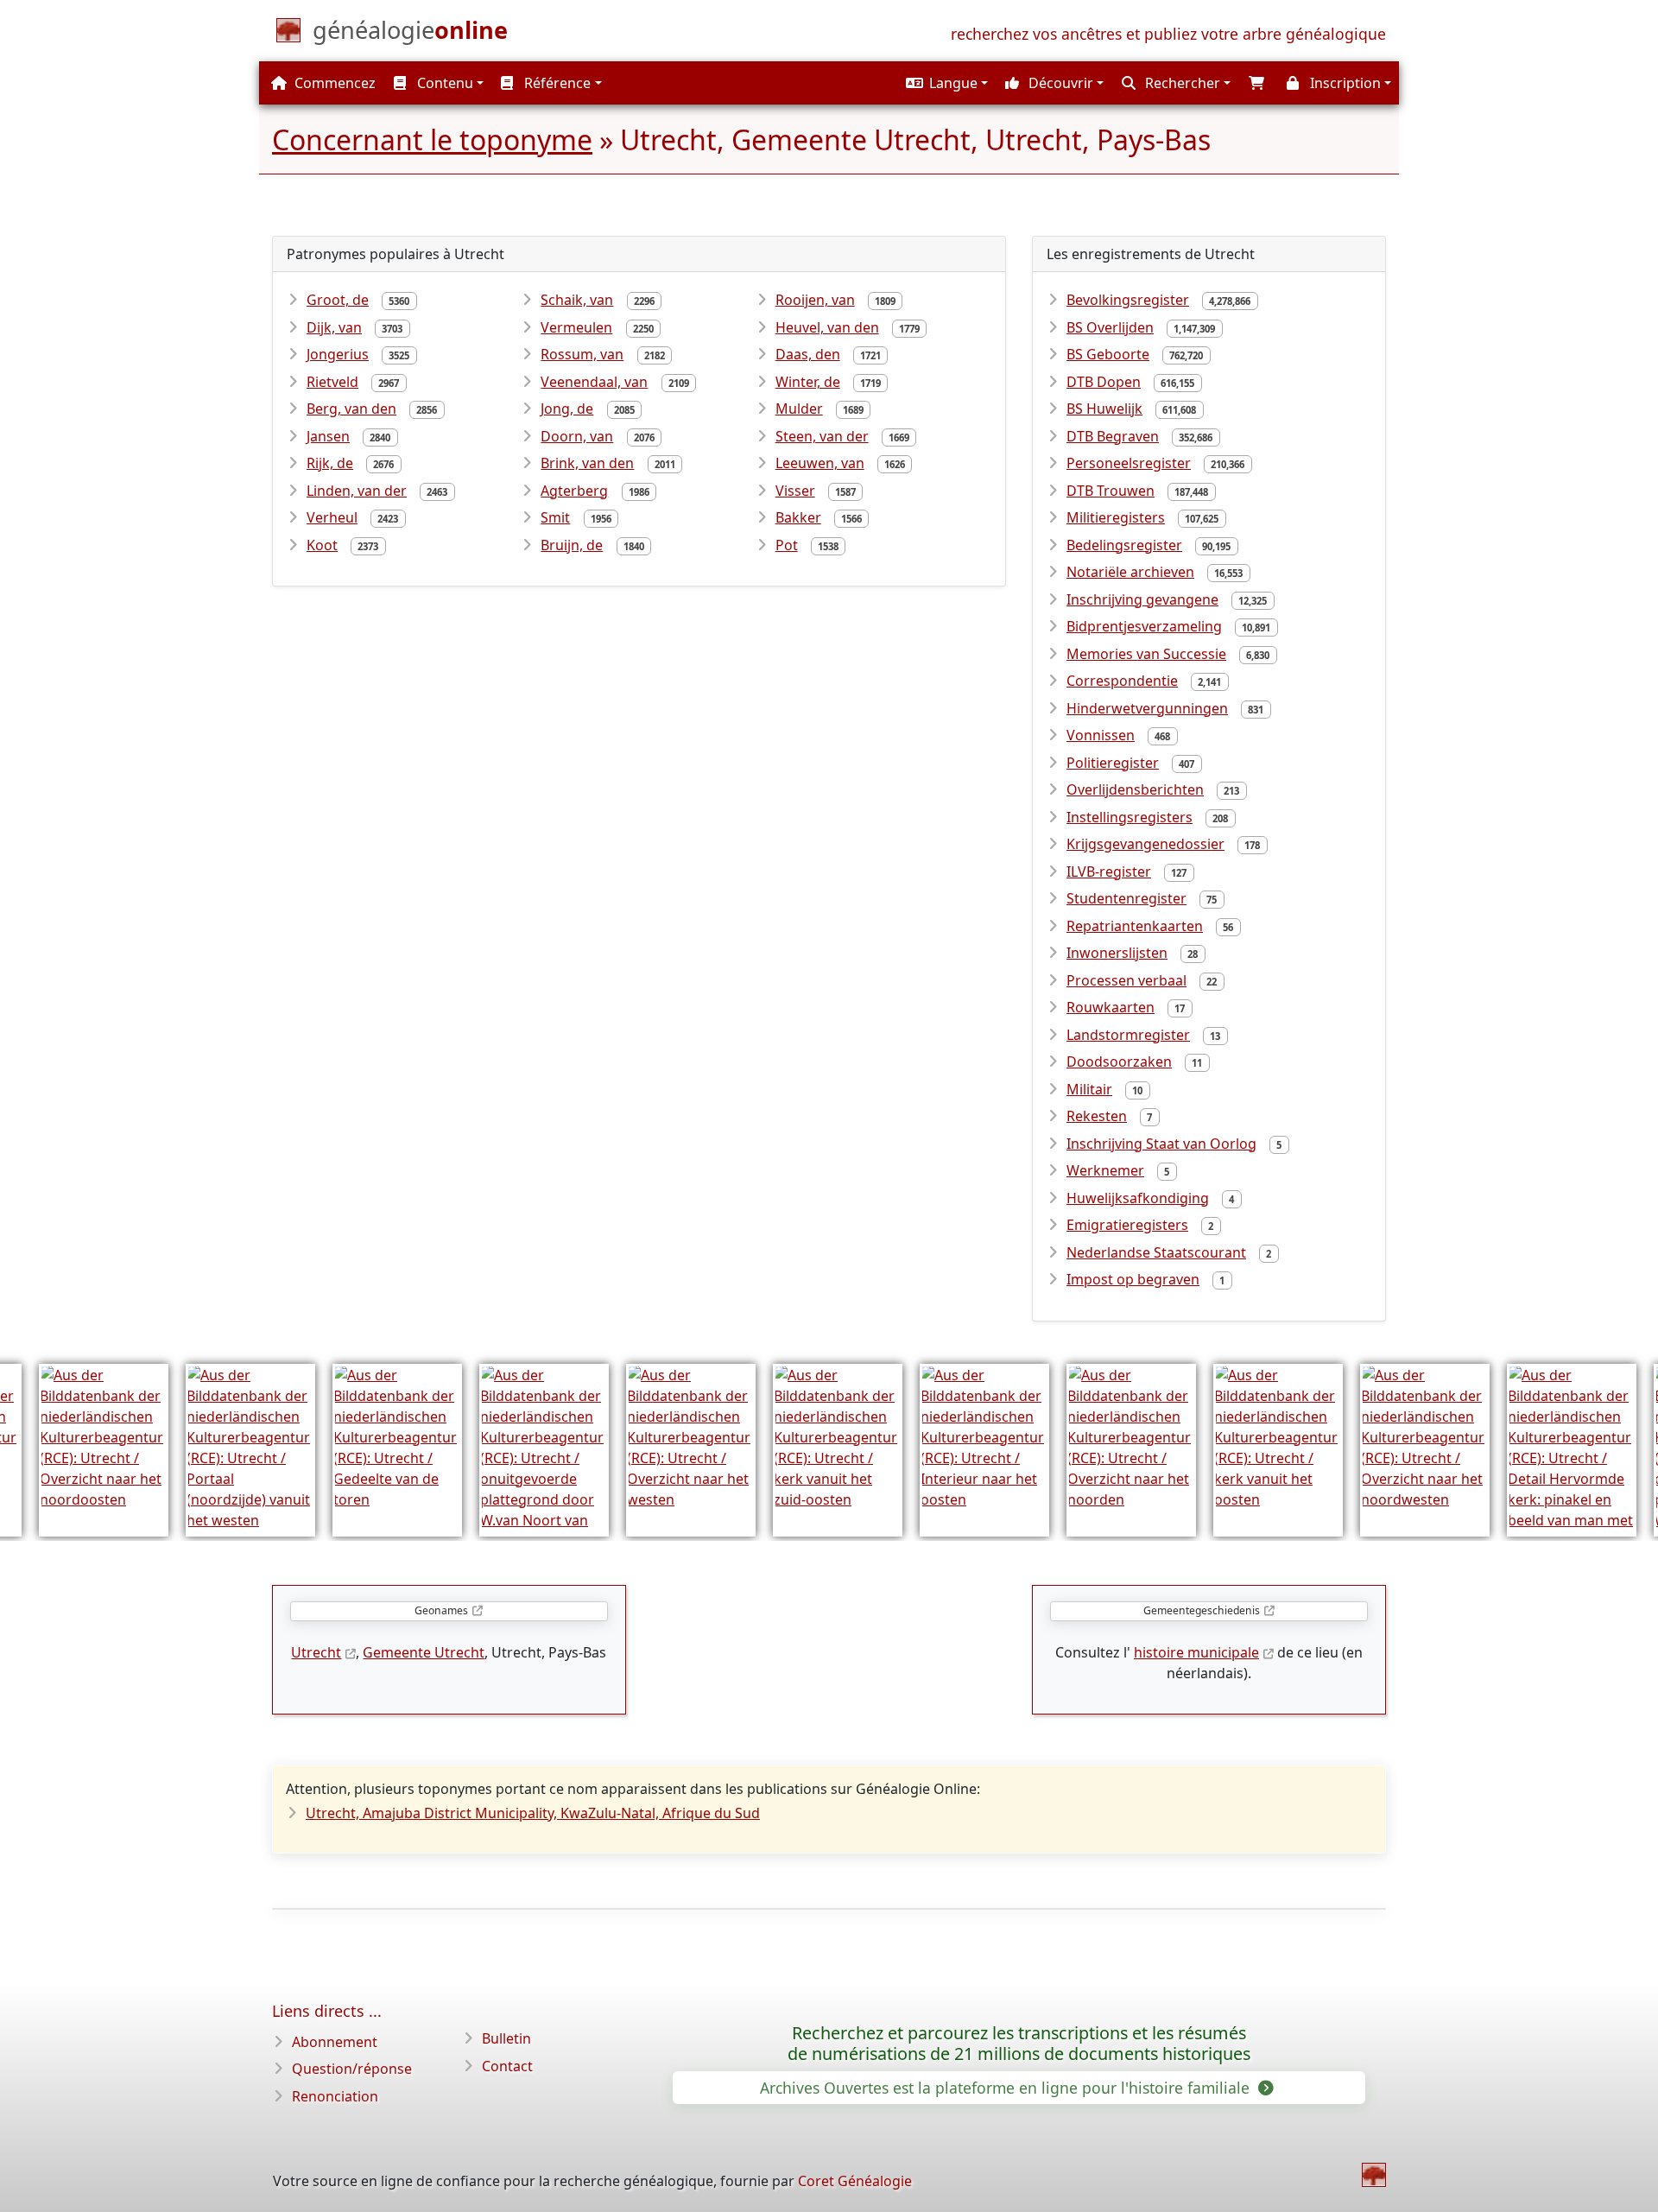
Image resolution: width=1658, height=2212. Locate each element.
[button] (945, 83)
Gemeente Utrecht (424, 1652)
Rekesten (1097, 1116)
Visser (795, 491)
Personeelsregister (1129, 463)
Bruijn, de (572, 545)
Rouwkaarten (1111, 1007)
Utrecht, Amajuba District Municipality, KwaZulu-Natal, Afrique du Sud (533, 1813)
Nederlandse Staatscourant (1156, 1252)
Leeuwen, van (820, 463)
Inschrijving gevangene (1142, 599)
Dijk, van (334, 327)
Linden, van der (357, 491)
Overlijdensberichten (1135, 789)
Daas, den (808, 354)
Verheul (332, 517)
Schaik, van (577, 300)
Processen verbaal (1126, 980)
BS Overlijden (1110, 327)
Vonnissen (1101, 735)
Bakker (798, 517)
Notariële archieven (1130, 572)
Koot (322, 545)
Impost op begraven (1133, 1279)
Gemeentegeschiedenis (1202, 1610)
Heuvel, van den (827, 327)
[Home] (1374, 2175)
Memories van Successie (1146, 654)
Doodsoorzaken (1119, 1062)
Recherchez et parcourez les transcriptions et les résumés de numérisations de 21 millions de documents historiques (1019, 2044)
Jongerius (338, 354)
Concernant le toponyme (432, 139)
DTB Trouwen (1111, 491)
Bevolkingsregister (1128, 300)
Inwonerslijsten (1117, 953)
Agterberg (574, 491)
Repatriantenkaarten (1135, 926)
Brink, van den (587, 463)
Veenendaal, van (594, 382)
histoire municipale (1196, 1652)
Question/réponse (352, 2069)
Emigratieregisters (1127, 1225)
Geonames (441, 1610)
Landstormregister (1128, 1035)
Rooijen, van (815, 300)
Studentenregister (1126, 898)
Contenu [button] (443, 83)
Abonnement (335, 2042)
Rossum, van (582, 354)
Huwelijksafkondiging (1138, 1198)
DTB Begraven (1113, 436)
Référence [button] (556, 83)
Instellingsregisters (1130, 817)
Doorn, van (577, 436)
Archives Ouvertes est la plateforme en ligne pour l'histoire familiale (1007, 2088)
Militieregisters (1116, 517)
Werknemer (1105, 1170)
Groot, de (338, 300)
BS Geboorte (1108, 354)
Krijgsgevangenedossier (1145, 844)
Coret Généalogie (855, 2181)
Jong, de (567, 409)
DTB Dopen (1104, 382)
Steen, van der (822, 436)
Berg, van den (351, 409)
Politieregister (1113, 763)
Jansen (328, 436)
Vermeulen (576, 327)
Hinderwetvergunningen (1147, 708)
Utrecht (316, 1652)
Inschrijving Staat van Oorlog (1161, 1144)
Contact (507, 2066)
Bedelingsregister (1124, 545)
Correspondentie (1122, 681)
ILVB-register (1109, 871)
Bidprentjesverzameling (1144, 626)
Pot (787, 545)
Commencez (333, 83)
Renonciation (335, 2096)
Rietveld (332, 382)
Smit (555, 517)
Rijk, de (330, 463)
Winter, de (808, 382)
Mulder (799, 409)
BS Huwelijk (1104, 409)
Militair (1089, 1089)
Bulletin (506, 2038)
